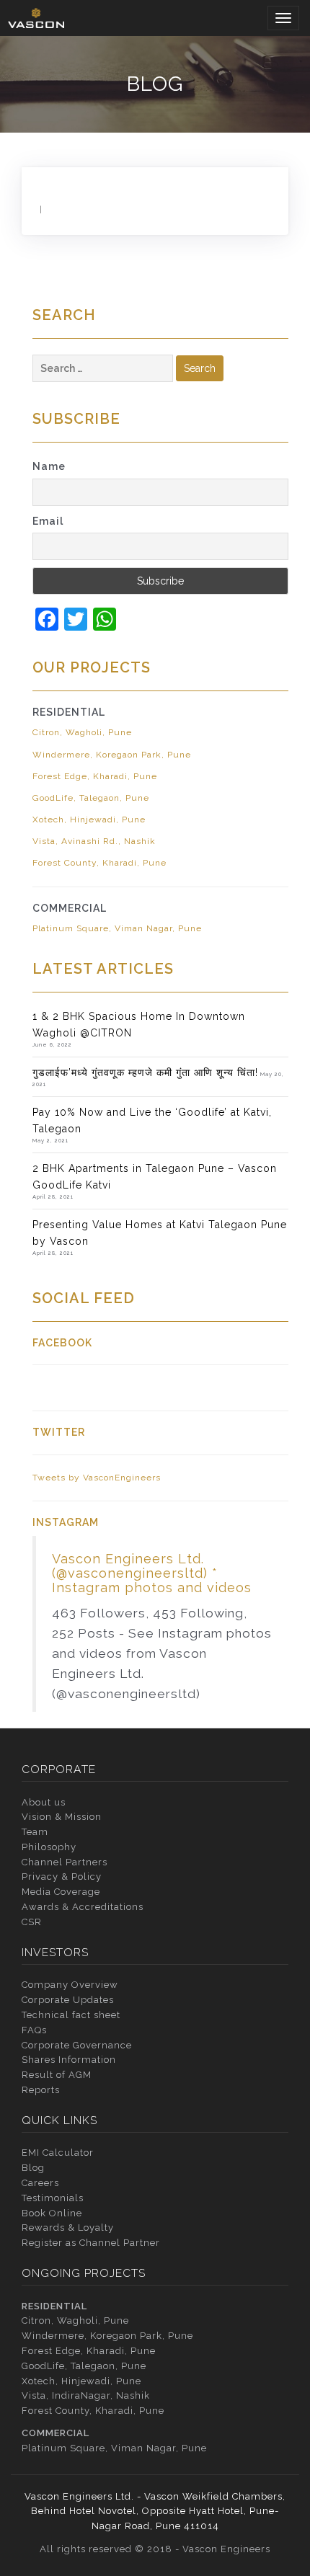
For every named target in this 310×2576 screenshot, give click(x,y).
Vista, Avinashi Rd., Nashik (94, 841)
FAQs (34, 2030)
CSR (32, 1922)
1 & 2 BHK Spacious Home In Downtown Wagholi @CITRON (139, 1024)
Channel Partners (65, 1862)
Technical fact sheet (71, 2015)
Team (35, 1832)
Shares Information (69, 2060)
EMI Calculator (58, 2153)
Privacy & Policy (62, 1877)
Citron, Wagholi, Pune (82, 732)
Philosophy (49, 1847)
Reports (41, 2090)
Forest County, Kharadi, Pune (99, 863)
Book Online (52, 2213)
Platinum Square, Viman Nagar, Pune (117, 928)
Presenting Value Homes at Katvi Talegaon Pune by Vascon (160, 1233)
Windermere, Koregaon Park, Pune (112, 755)
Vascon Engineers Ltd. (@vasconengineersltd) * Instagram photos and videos (152, 1573)
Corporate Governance (77, 2045)
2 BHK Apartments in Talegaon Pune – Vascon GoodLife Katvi (155, 1176)
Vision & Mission (62, 1817)
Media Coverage (61, 1892)
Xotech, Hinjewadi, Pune (89, 820)
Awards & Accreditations (83, 1907)
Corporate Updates (68, 2000)
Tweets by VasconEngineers (97, 1478)
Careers (40, 2183)
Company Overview (70, 1985)
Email (48, 521)
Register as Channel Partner (91, 2243)
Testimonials (53, 2198)
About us (44, 1802)
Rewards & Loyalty (68, 2228)
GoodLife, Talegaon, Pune (91, 798)
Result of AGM (57, 2075)
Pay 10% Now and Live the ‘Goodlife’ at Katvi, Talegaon (152, 1120)
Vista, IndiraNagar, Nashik (86, 2395)
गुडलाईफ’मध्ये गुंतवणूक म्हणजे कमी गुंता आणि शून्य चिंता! (145, 1072)
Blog (33, 2168)
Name (49, 466)
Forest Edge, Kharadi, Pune (95, 776)
